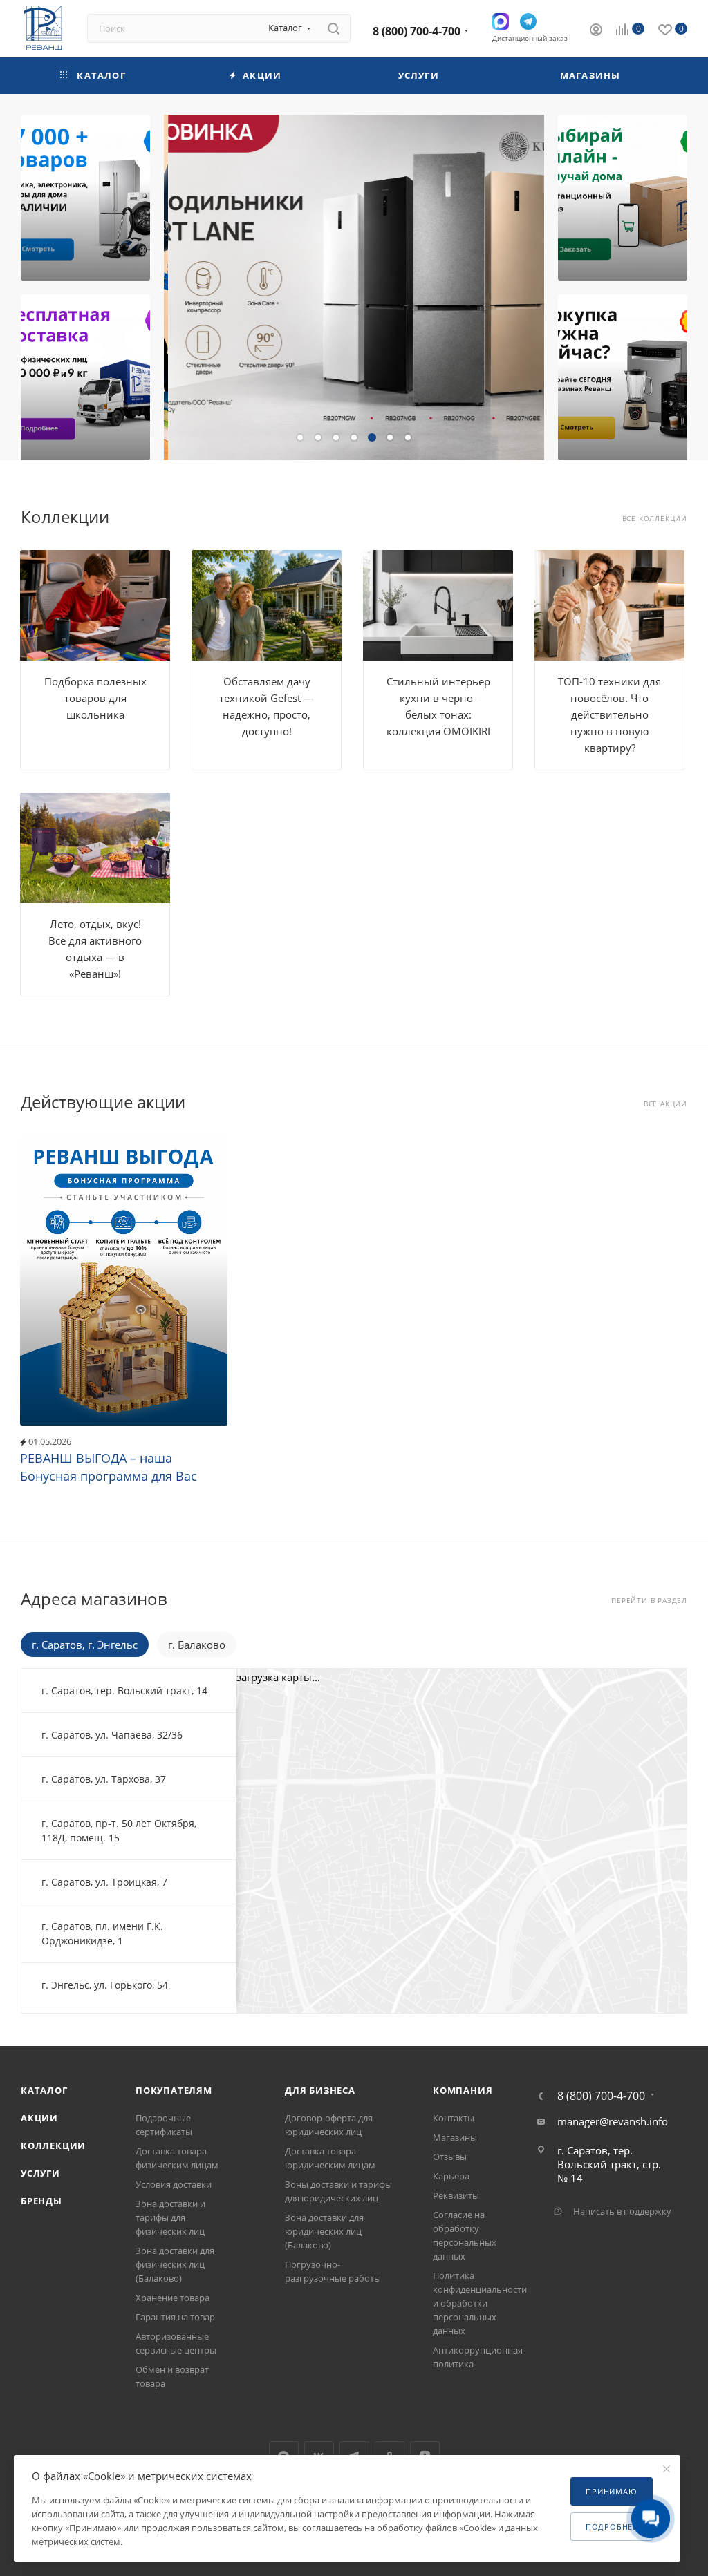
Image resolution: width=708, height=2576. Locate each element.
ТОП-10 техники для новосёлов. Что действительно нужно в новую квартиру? (609, 714)
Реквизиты (456, 2195)
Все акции (665, 1104)
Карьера (451, 2176)
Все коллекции (655, 519)
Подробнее (612, 2527)
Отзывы (450, 2157)
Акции (39, 2118)
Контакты (454, 2118)
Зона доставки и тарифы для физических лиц (170, 2217)
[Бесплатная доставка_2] (85, 377)
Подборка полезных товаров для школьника (95, 698)
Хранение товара (173, 2298)
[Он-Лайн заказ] (623, 198)
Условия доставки (174, 2184)
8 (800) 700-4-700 (417, 31)
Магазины (455, 2137)
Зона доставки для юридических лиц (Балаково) (324, 2231)
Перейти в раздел (649, 1601)
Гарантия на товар (175, 2317)
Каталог (44, 2090)
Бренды (41, 2201)
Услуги (40, 2173)
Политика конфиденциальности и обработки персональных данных (480, 2303)
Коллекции (53, 2146)
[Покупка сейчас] (623, 377)
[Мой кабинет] (596, 31)
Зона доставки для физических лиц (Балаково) (175, 2264)
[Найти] (334, 28)
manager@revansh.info (613, 2121)
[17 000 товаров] (85, 198)
